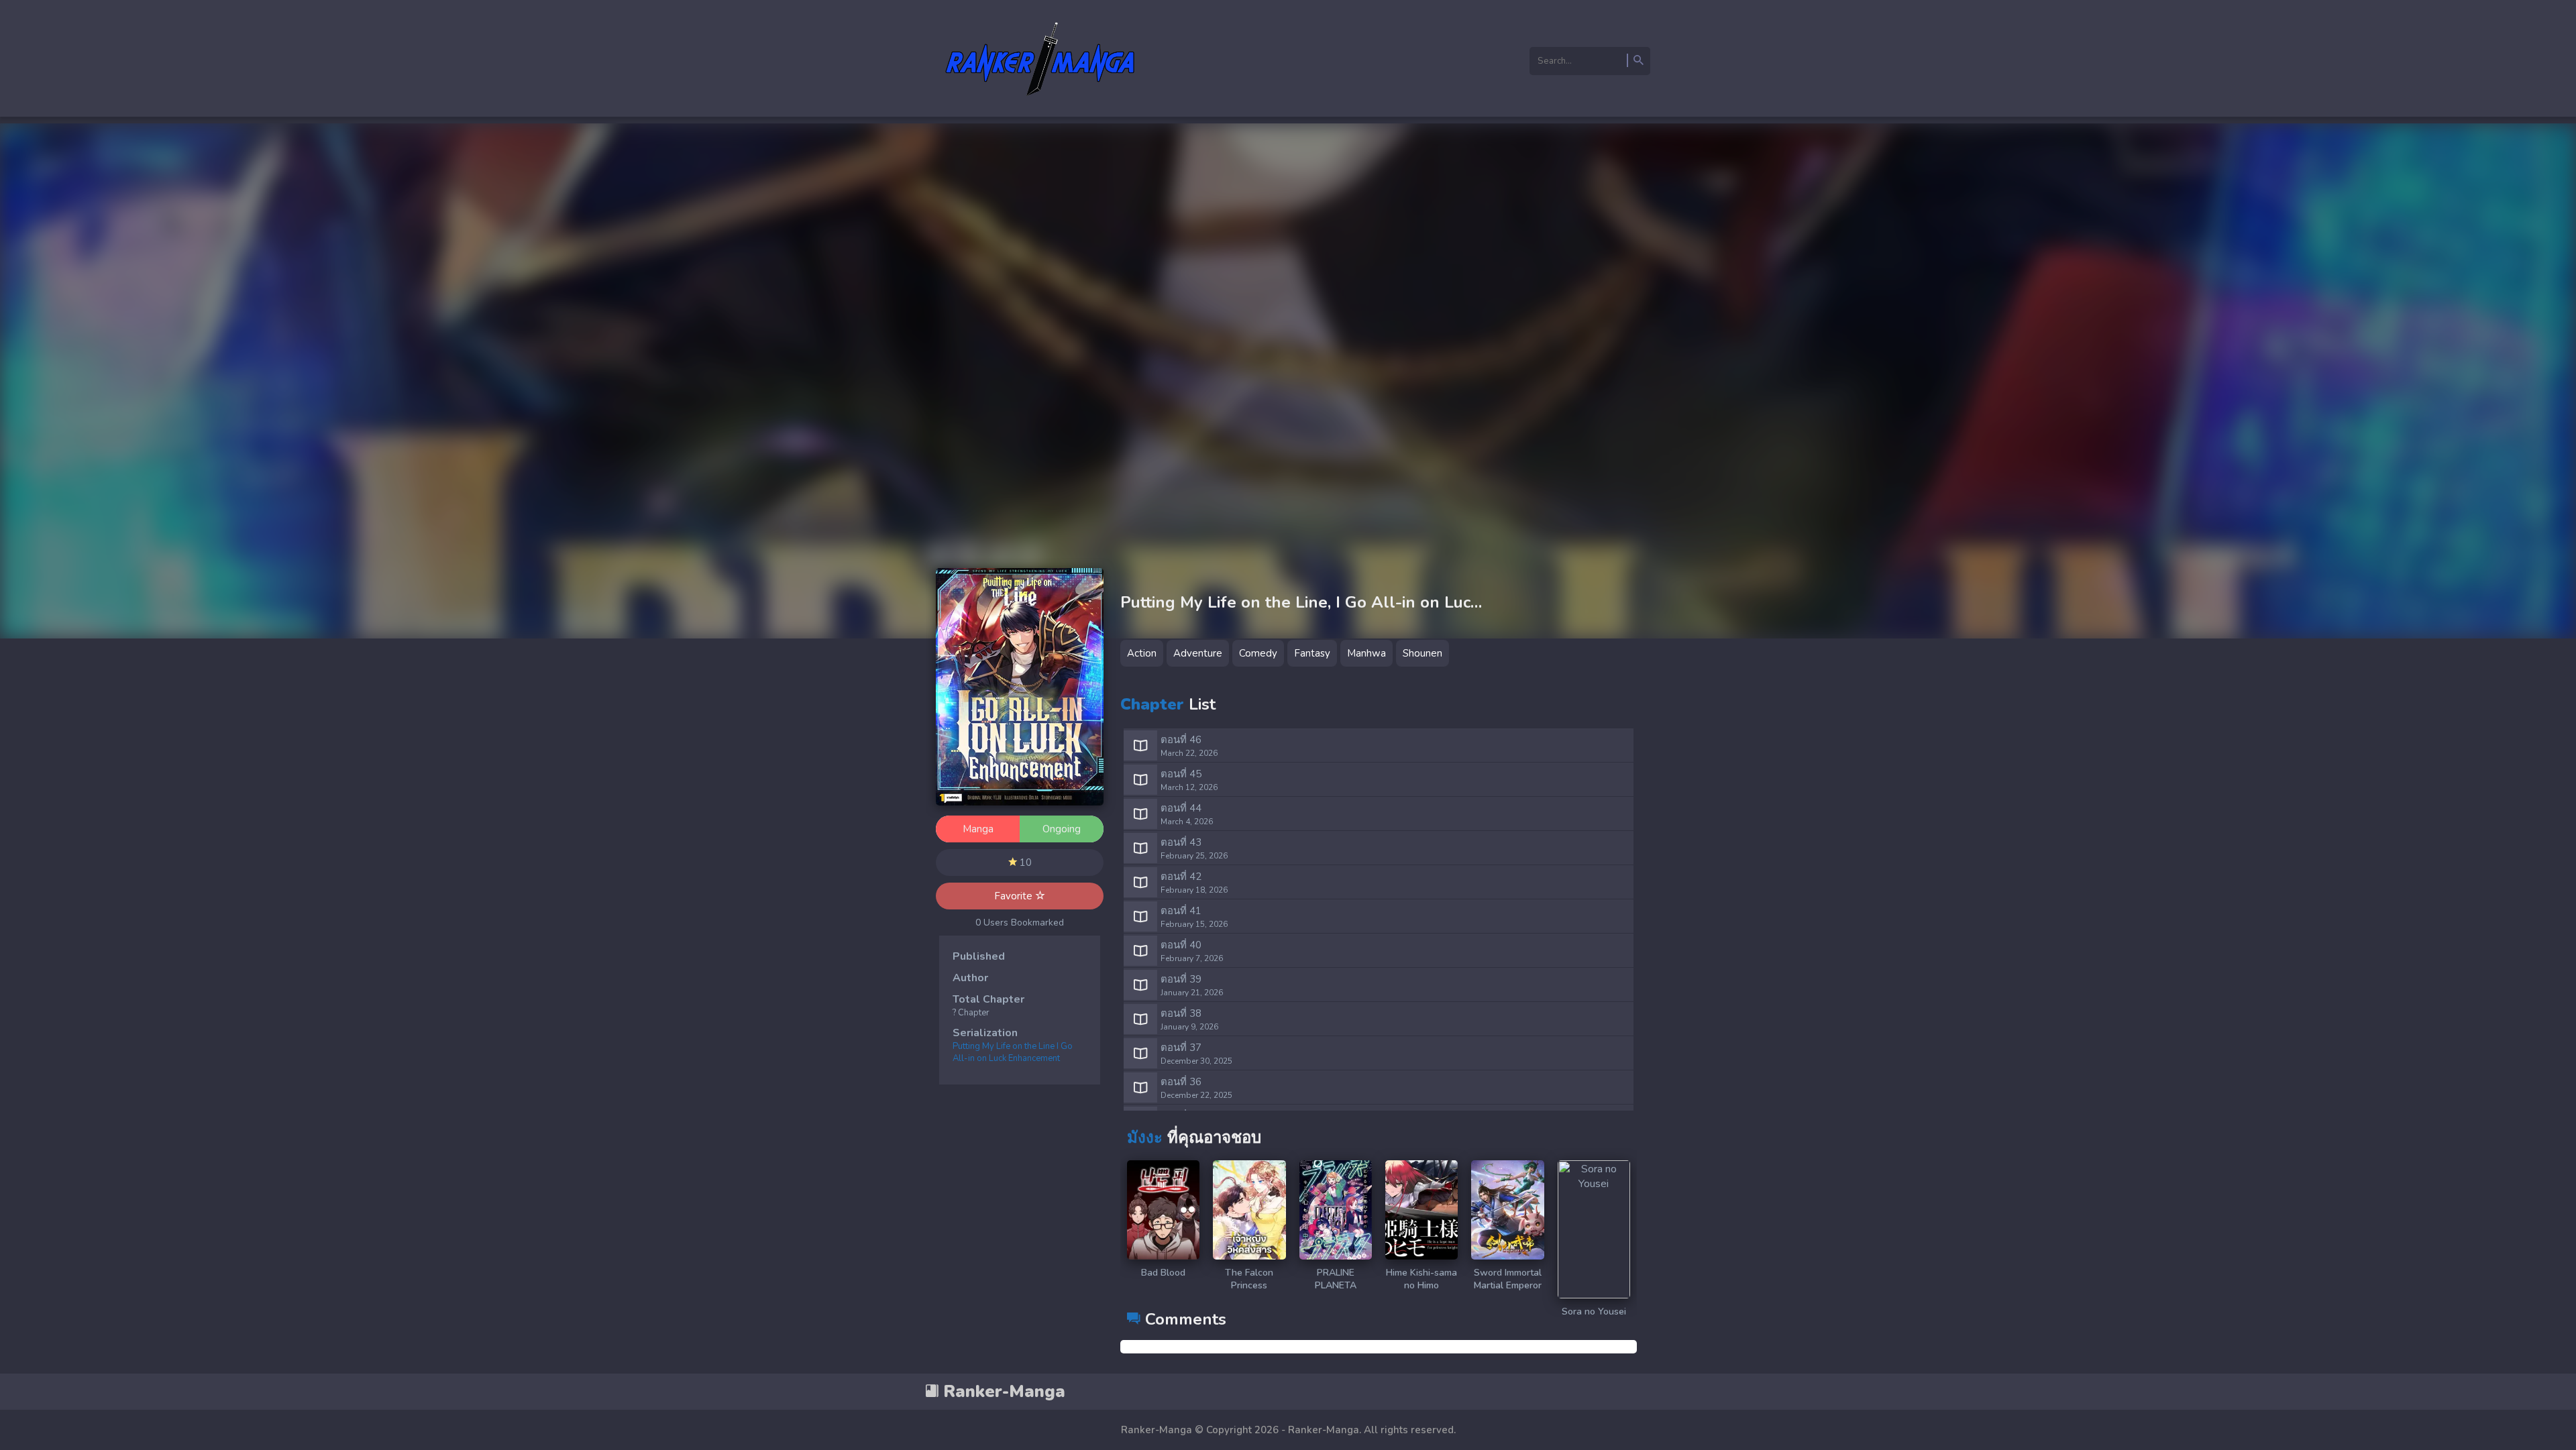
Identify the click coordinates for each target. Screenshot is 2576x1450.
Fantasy (1312, 653)
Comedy (1258, 653)
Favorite (1015, 896)
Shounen (1423, 653)
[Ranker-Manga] (1040, 103)
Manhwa (1366, 653)
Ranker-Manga (1002, 1392)
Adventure (1198, 653)
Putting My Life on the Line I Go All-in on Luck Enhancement (1013, 1052)
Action (1142, 653)
